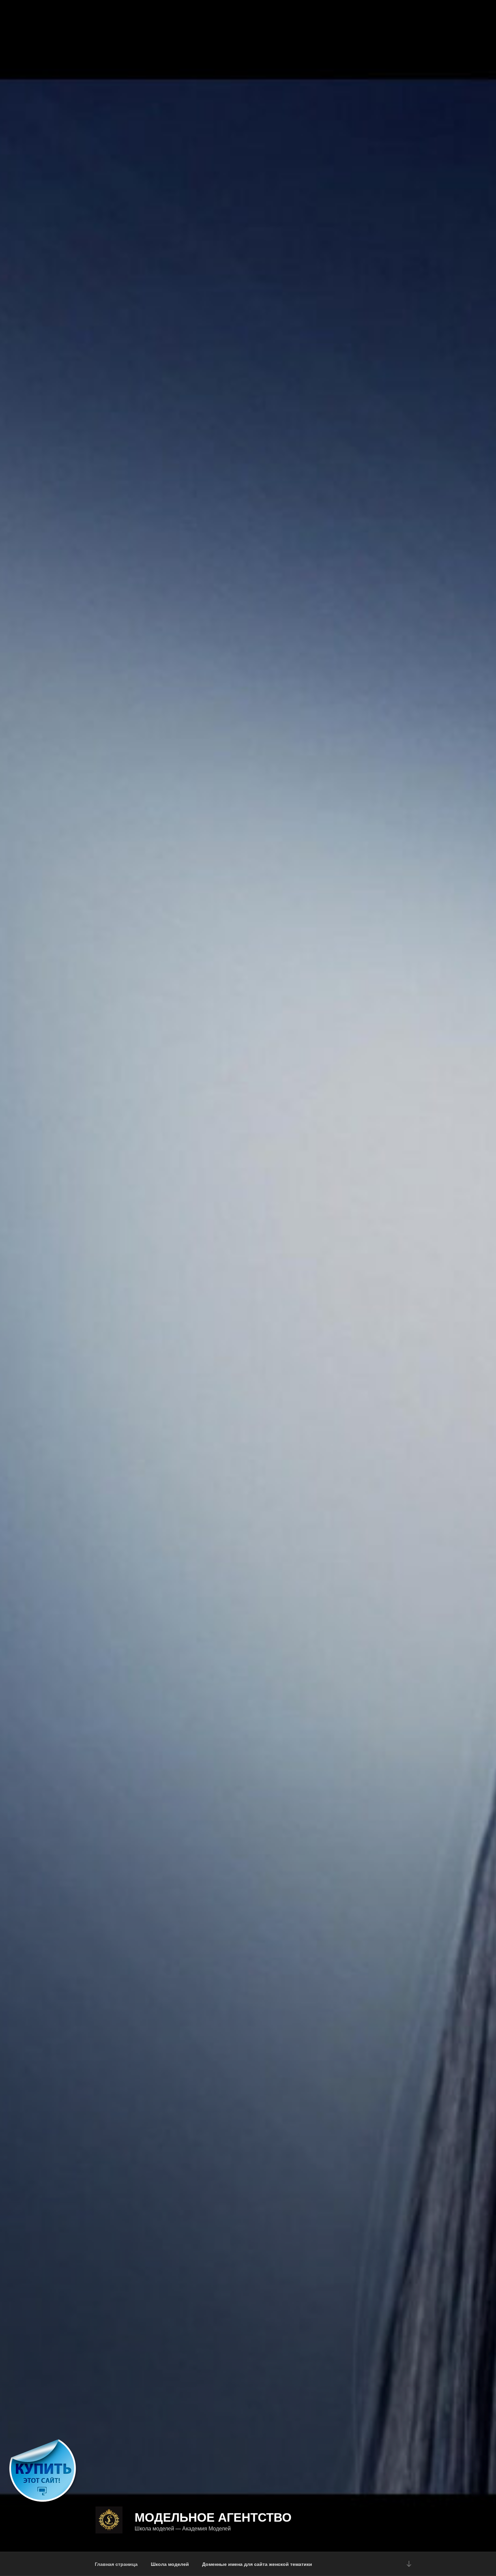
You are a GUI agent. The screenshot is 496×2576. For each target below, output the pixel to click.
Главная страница (116, 2564)
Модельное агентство (213, 2517)
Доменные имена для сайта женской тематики (257, 2564)
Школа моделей (170, 2564)
